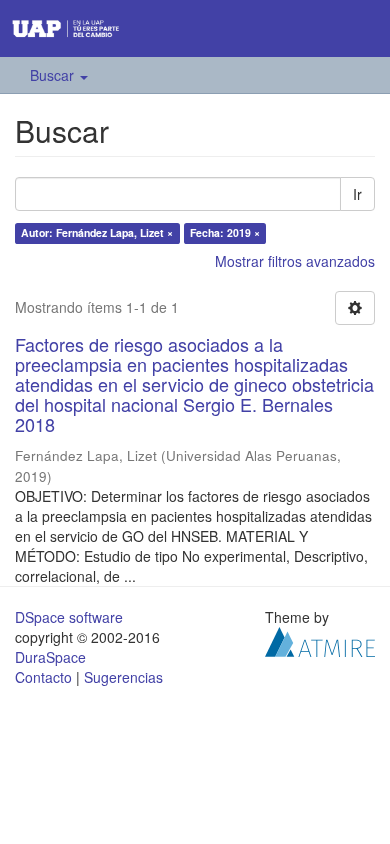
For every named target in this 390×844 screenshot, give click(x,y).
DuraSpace (50, 657)
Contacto (43, 677)
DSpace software (69, 617)
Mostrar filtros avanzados (295, 261)
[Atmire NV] (320, 640)
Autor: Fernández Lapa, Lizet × (97, 232)
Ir (357, 194)
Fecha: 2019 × (225, 232)
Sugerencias (123, 677)
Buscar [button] (54, 75)
